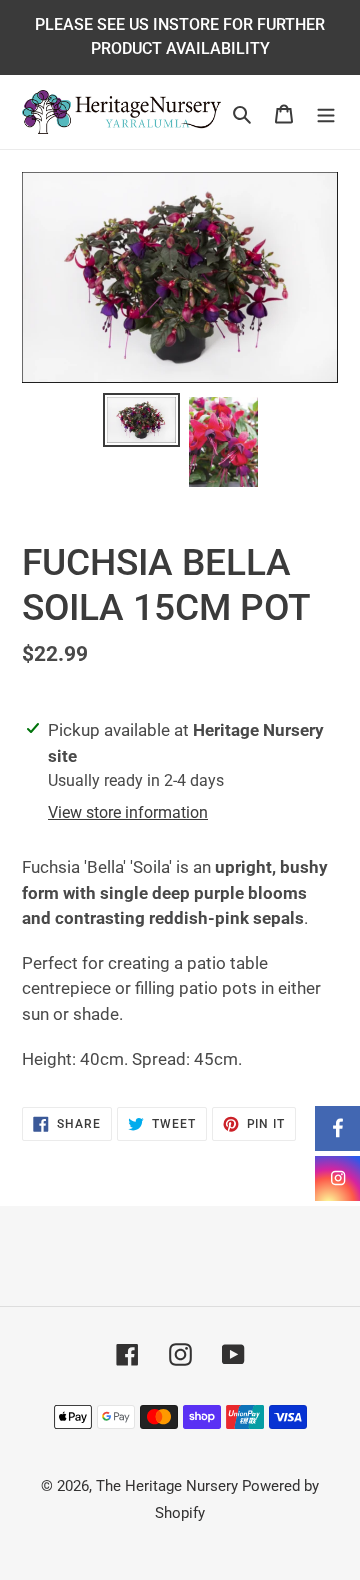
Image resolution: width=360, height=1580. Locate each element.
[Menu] (326, 112)
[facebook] (337, 1128)
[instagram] (337, 1178)
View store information (128, 812)
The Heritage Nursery (167, 1486)
